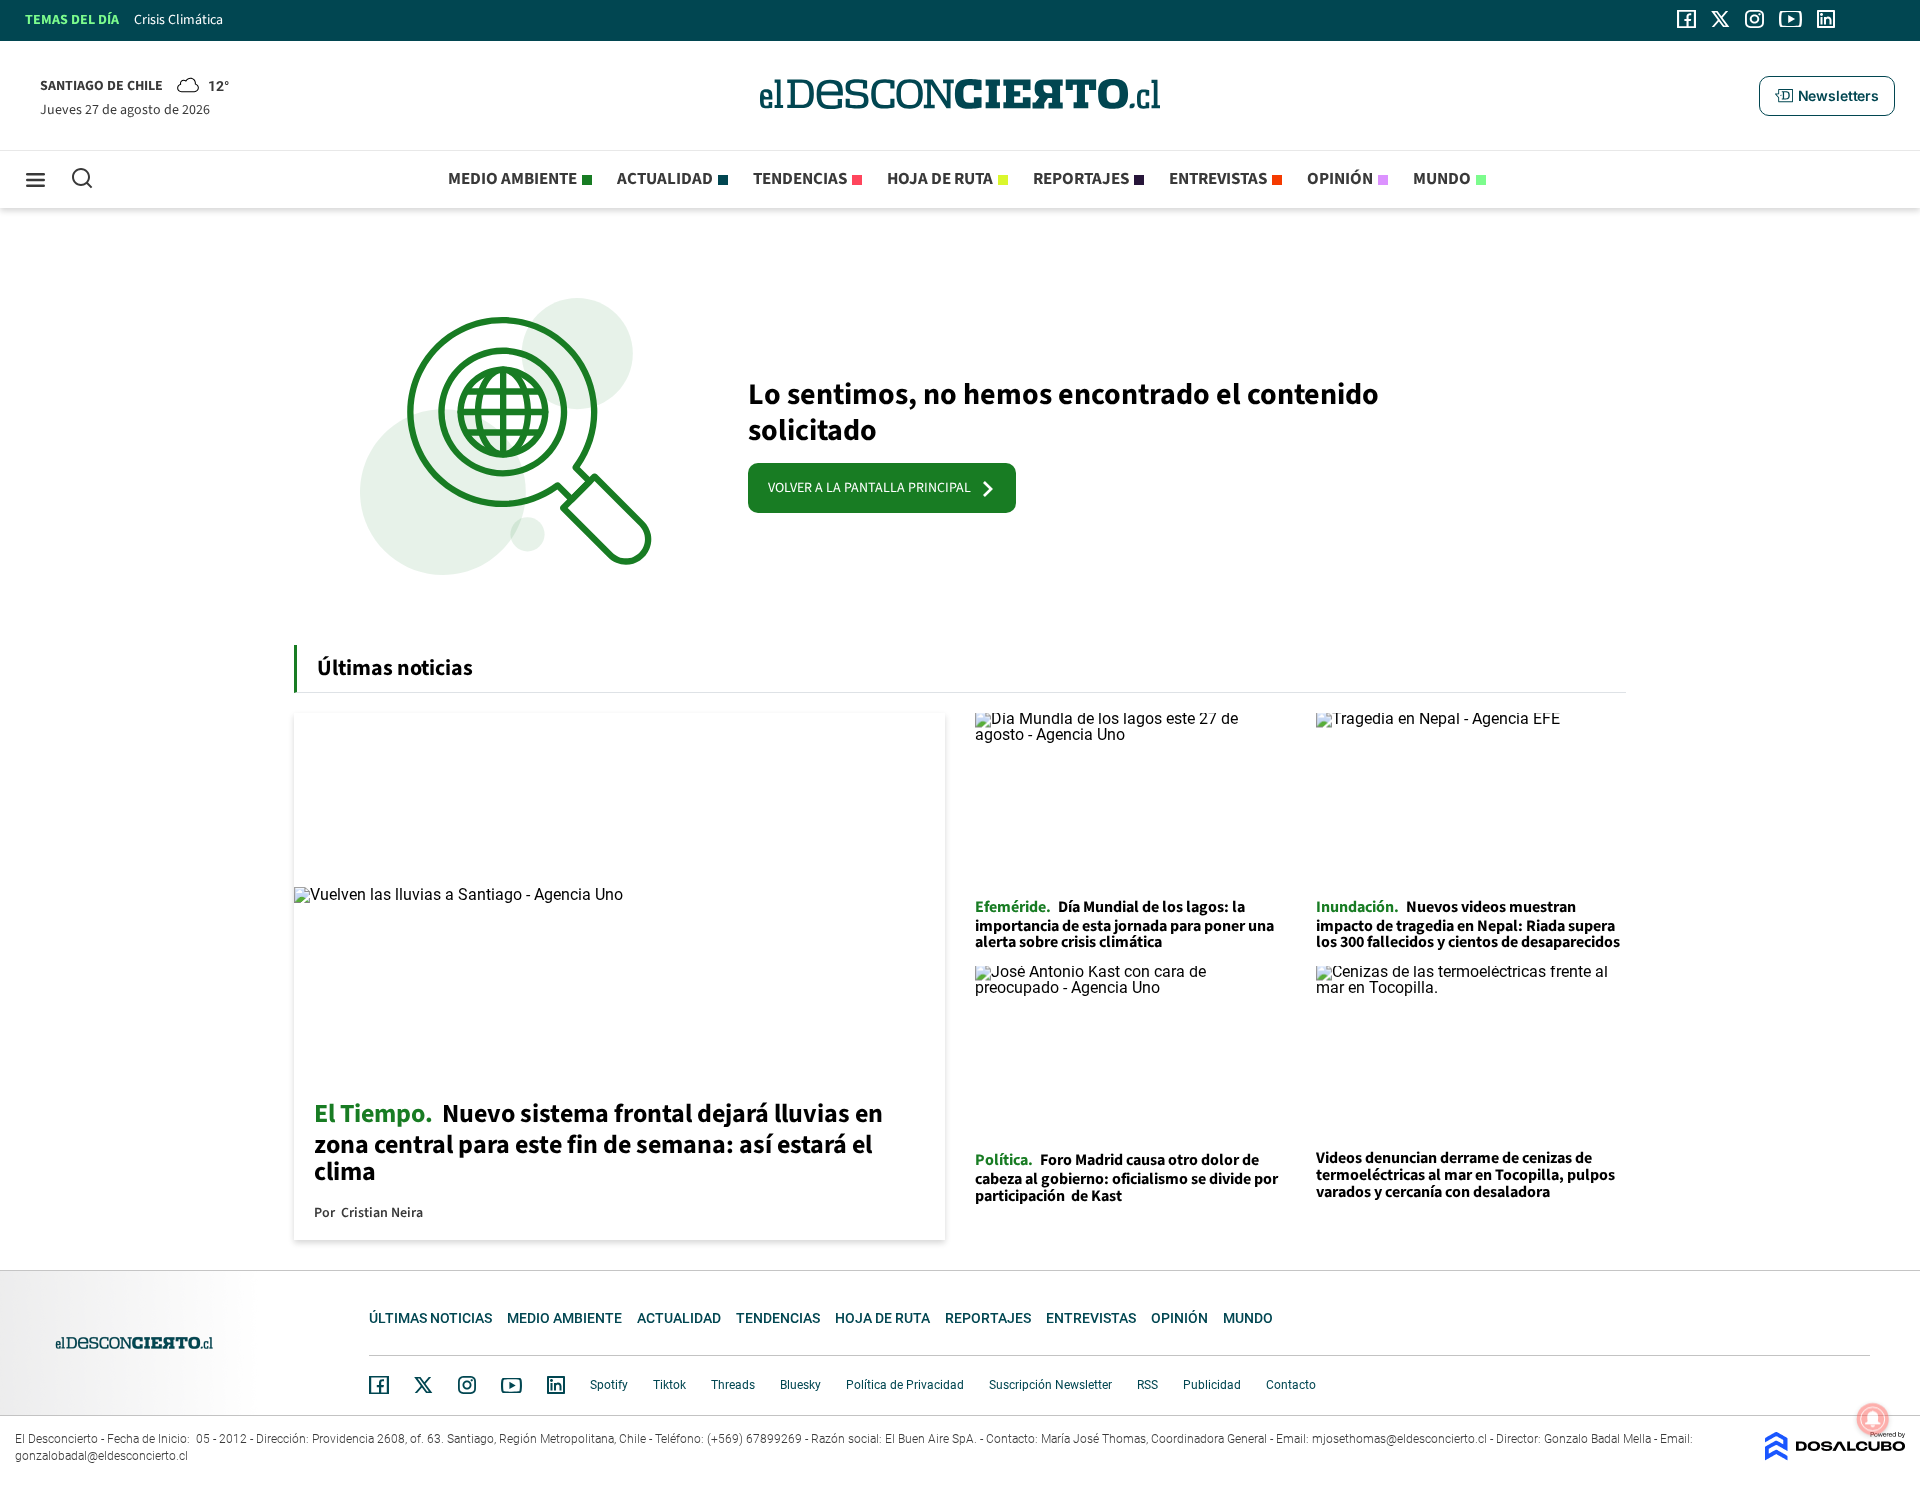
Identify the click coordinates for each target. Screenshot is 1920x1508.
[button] (1827, 96)
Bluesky (800, 1385)
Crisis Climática (178, 20)
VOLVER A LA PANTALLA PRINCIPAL (874, 488)
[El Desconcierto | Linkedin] (1826, 19)
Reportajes (1081, 179)
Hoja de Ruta (940, 179)
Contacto (1291, 1385)
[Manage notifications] (1873, 1419)
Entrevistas (1218, 179)
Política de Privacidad (905, 1385)
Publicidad (1212, 1385)
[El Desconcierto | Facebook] (1686, 19)
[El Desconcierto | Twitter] (1721, 19)
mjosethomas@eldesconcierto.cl (1399, 1439)
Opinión (1340, 179)
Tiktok (669, 1385)
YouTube (511, 1385)
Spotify (609, 1385)
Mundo (1442, 179)
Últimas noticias (430, 1318)
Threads (733, 1385)
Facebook (379, 1385)
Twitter (424, 1385)
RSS (1147, 1385)
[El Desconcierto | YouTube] (1790, 19)
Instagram (467, 1385)
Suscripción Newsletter (1050, 1385)
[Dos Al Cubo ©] (1835, 1455)
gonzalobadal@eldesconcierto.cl (101, 1456)
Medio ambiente (512, 179)
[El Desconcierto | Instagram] (1754, 19)
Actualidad (665, 179)
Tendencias (800, 179)
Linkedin (556, 1385)
